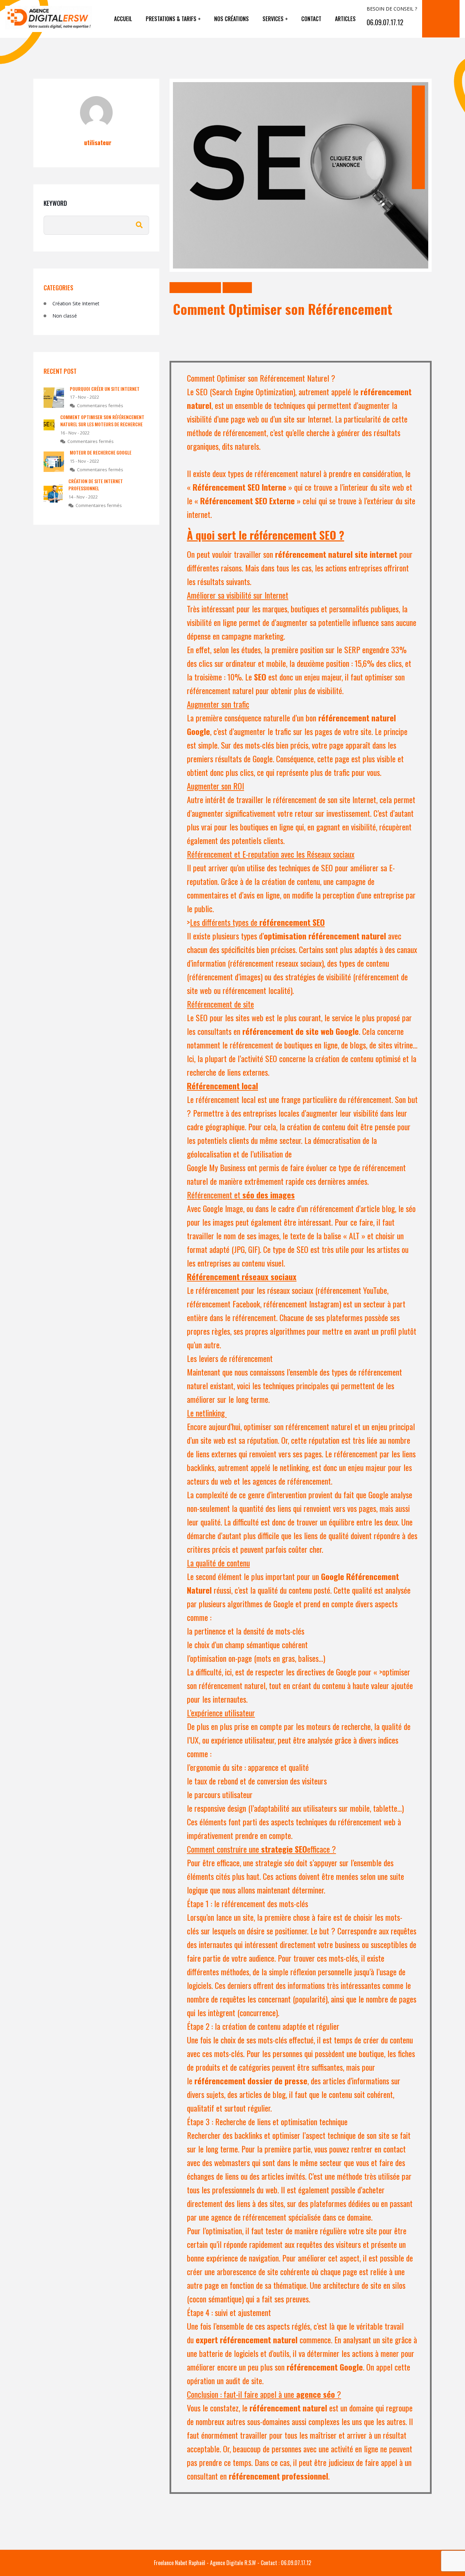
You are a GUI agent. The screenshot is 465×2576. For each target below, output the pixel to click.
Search (139, 225)
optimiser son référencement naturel (298, 1426)
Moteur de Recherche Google (101, 452)
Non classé (237, 287)
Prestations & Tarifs (171, 19)
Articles (345, 19)
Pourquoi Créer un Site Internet (105, 389)
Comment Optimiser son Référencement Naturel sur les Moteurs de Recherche (102, 420)
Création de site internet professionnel (96, 485)
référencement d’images (225, 977)
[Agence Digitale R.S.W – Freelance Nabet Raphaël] (57, 19)
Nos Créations (231, 19)
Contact (311, 19)
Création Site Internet (195, 287)
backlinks (248, 2135)
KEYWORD (55, 203)
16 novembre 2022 (418, 165)
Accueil (123, 19)
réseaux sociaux (290, 1290)
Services (273, 19)
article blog (378, 1208)
